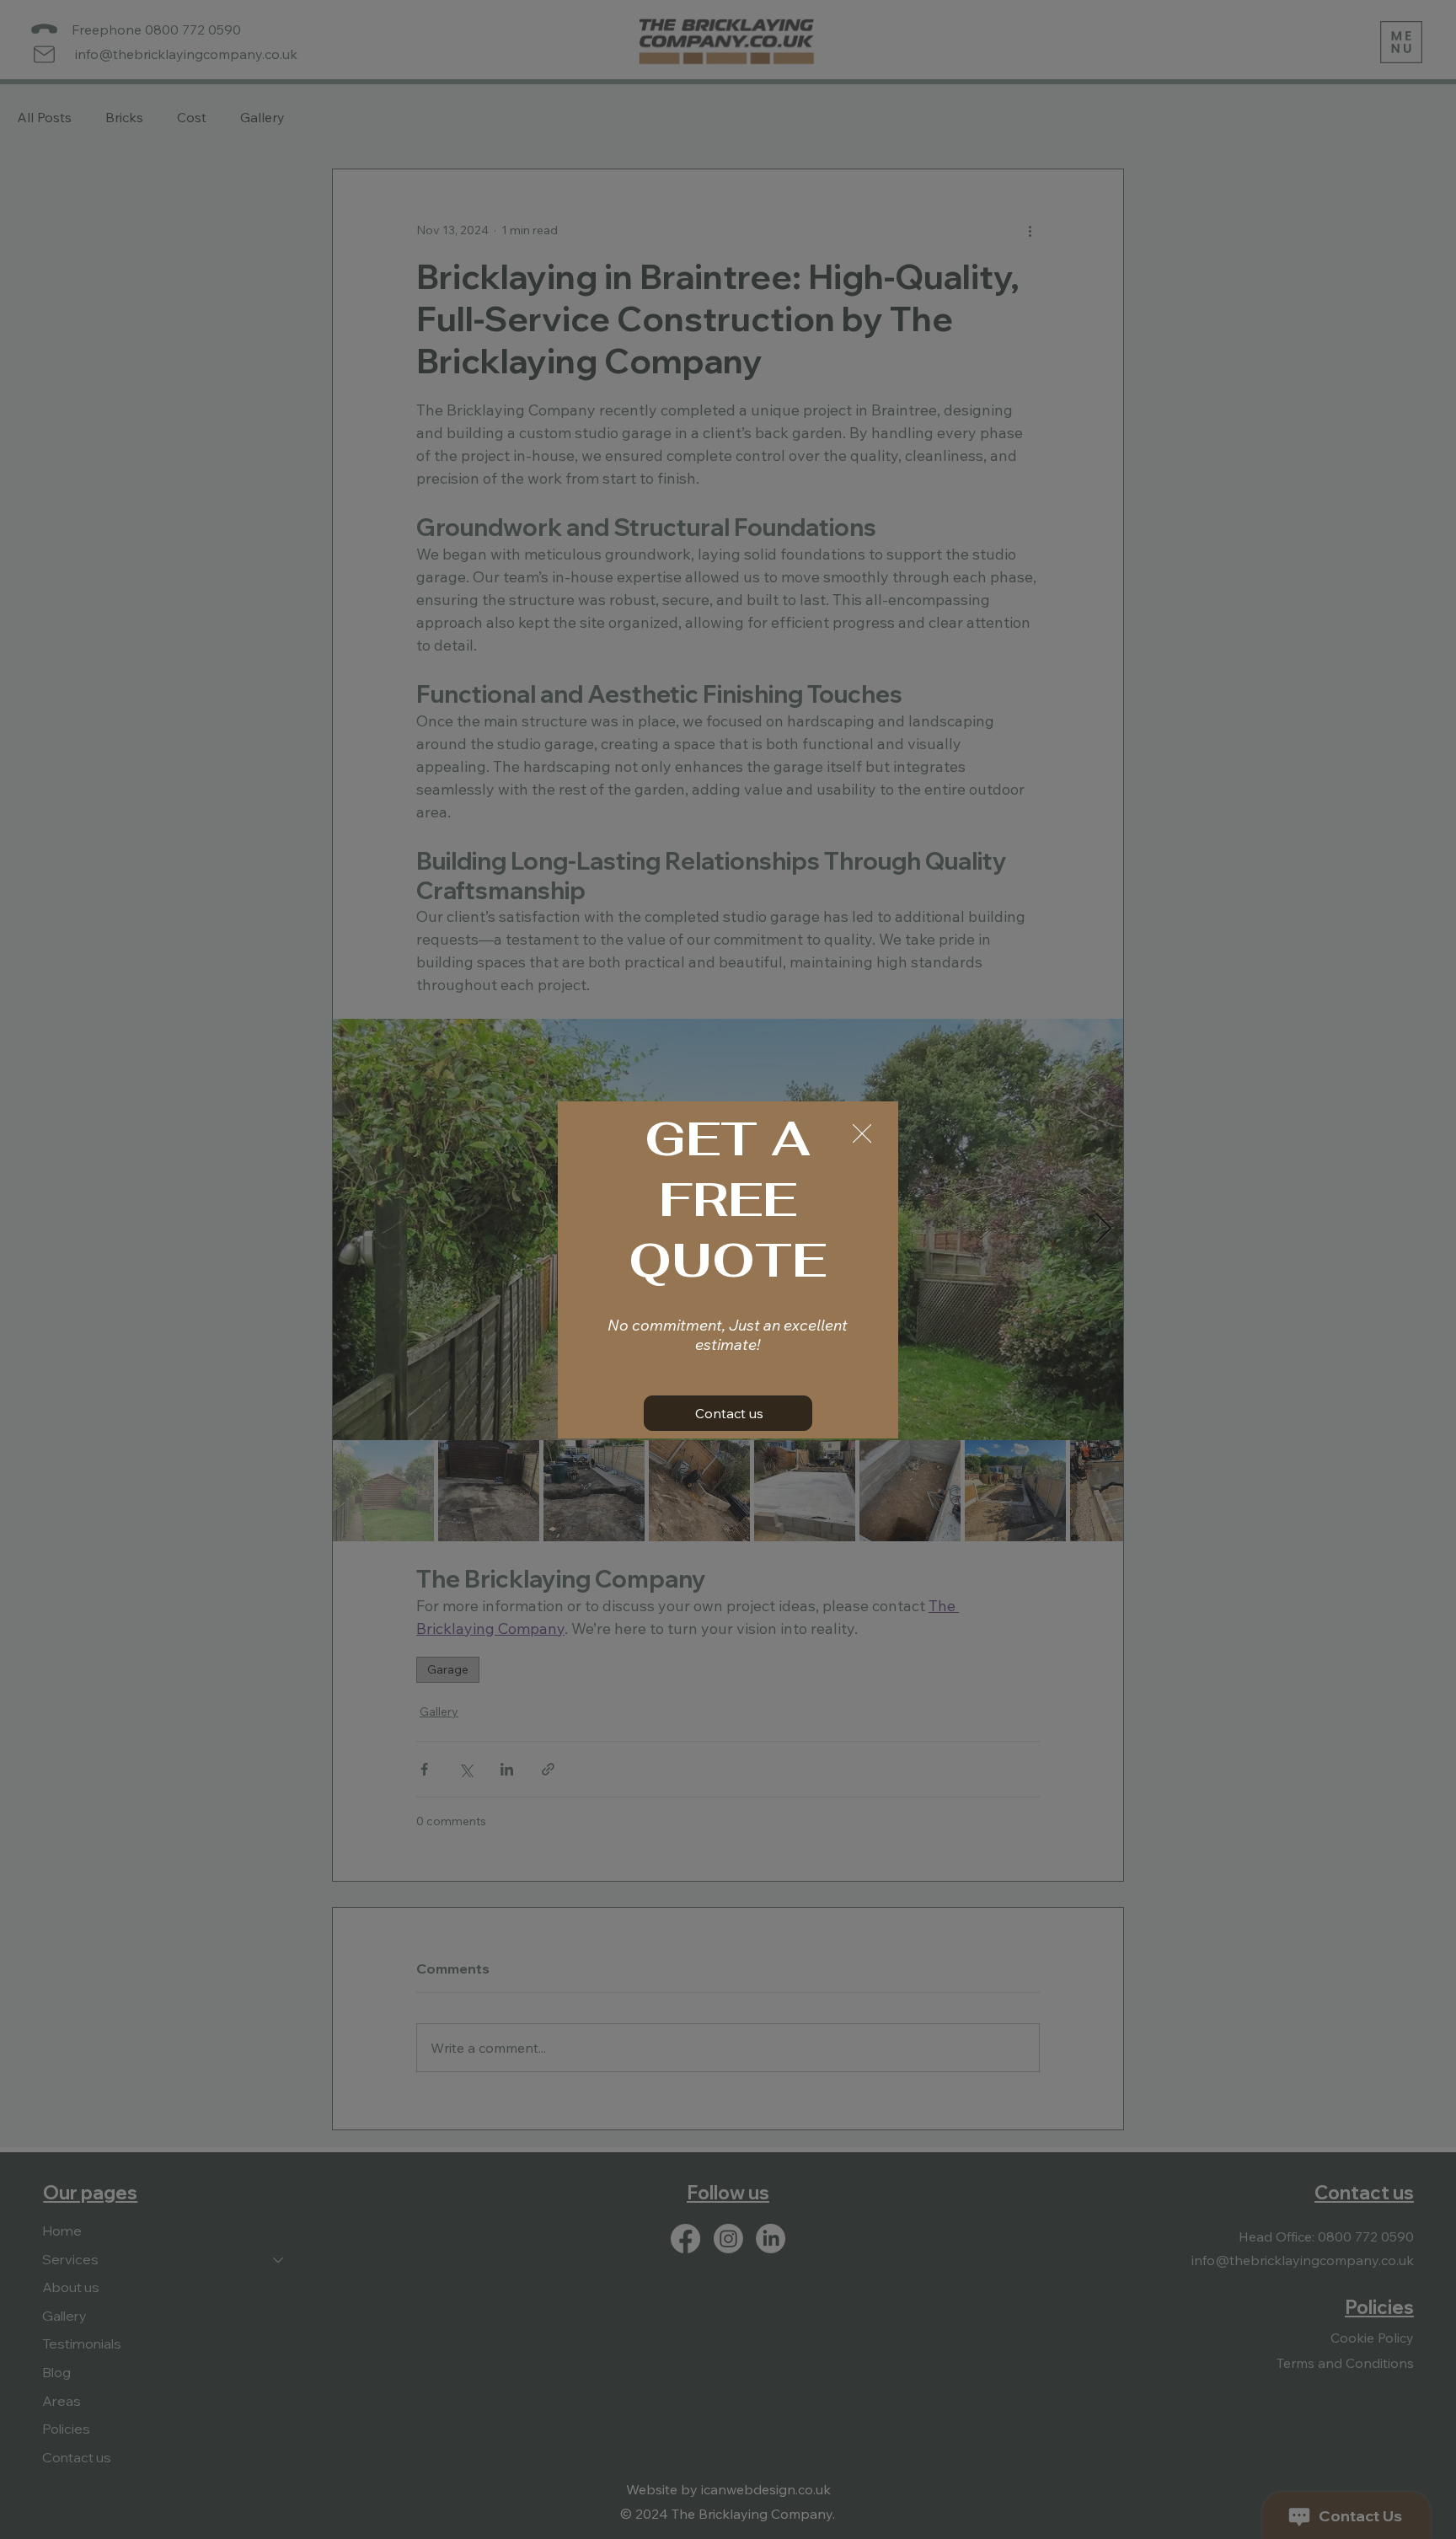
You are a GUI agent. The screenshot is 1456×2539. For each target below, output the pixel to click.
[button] (862, 1134)
